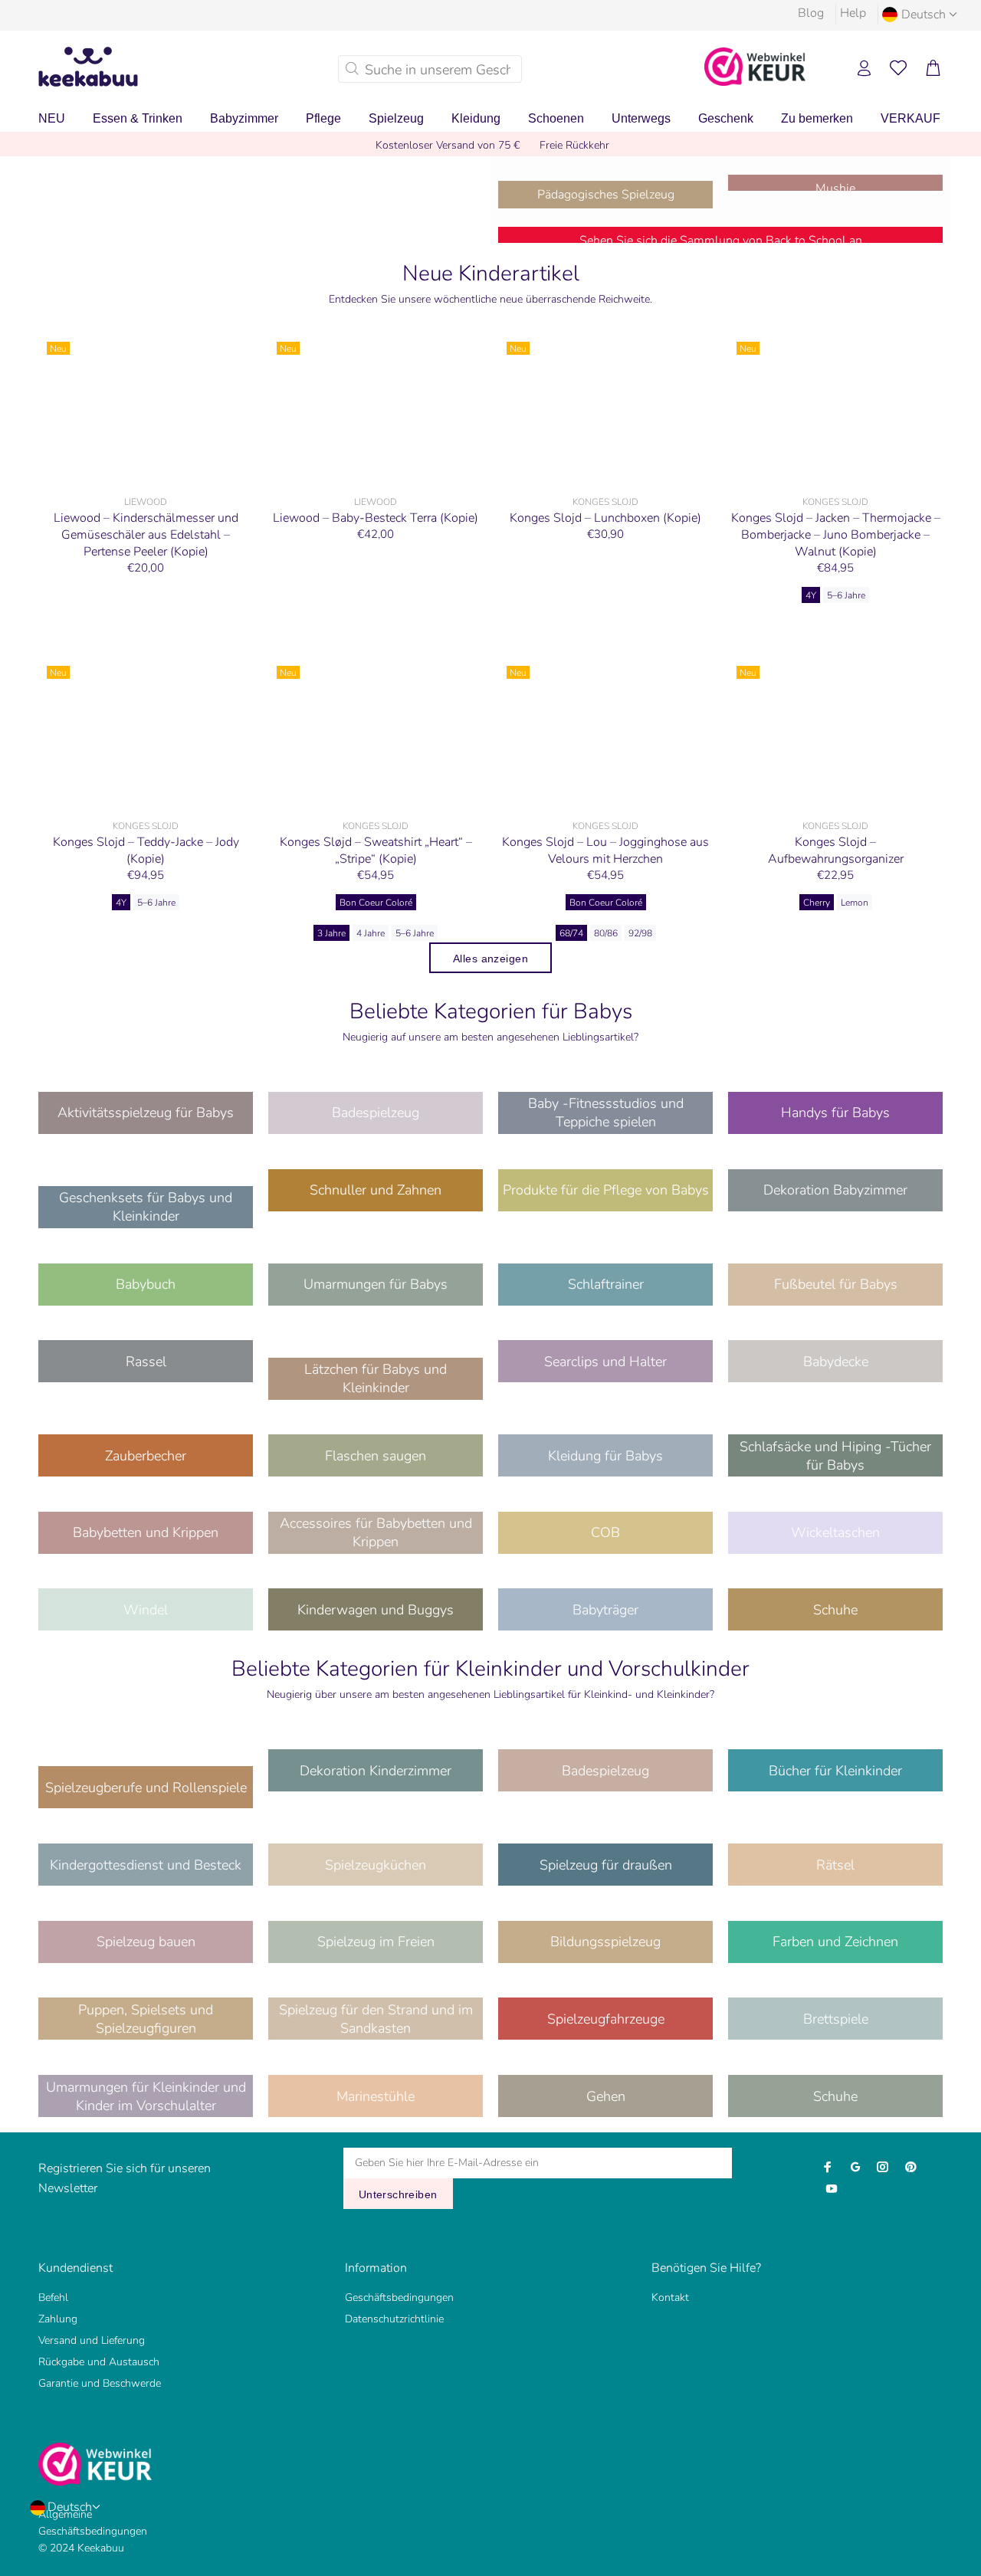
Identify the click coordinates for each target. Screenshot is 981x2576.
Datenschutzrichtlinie (394, 2319)
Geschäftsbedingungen (399, 2297)
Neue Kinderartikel (491, 274)
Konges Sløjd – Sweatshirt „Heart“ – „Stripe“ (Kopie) (376, 850)
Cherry (817, 903)
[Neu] (146, 411)
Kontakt (670, 2297)
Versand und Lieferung (92, 2340)
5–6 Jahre (846, 595)
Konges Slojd (605, 502)
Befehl (53, 2297)
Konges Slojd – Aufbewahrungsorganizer (836, 850)
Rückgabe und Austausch (99, 2362)
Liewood (146, 502)
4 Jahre (371, 933)
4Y (811, 595)
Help (853, 13)
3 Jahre (331, 933)
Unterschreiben (398, 2194)
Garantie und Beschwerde (100, 2383)
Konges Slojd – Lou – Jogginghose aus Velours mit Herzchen (605, 850)
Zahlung (58, 2319)
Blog (811, 13)
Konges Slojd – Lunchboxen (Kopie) (605, 518)
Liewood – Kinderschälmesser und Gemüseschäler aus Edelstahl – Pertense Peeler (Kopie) (146, 535)
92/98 (640, 933)
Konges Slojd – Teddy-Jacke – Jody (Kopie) (146, 850)
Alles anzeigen (490, 959)
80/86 (606, 933)
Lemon (855, 903)
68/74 (571, 933)
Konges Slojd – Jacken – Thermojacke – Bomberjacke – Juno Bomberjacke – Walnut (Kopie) (836, 535)
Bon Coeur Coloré (376, 903)
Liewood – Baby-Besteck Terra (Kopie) (376, 518)
